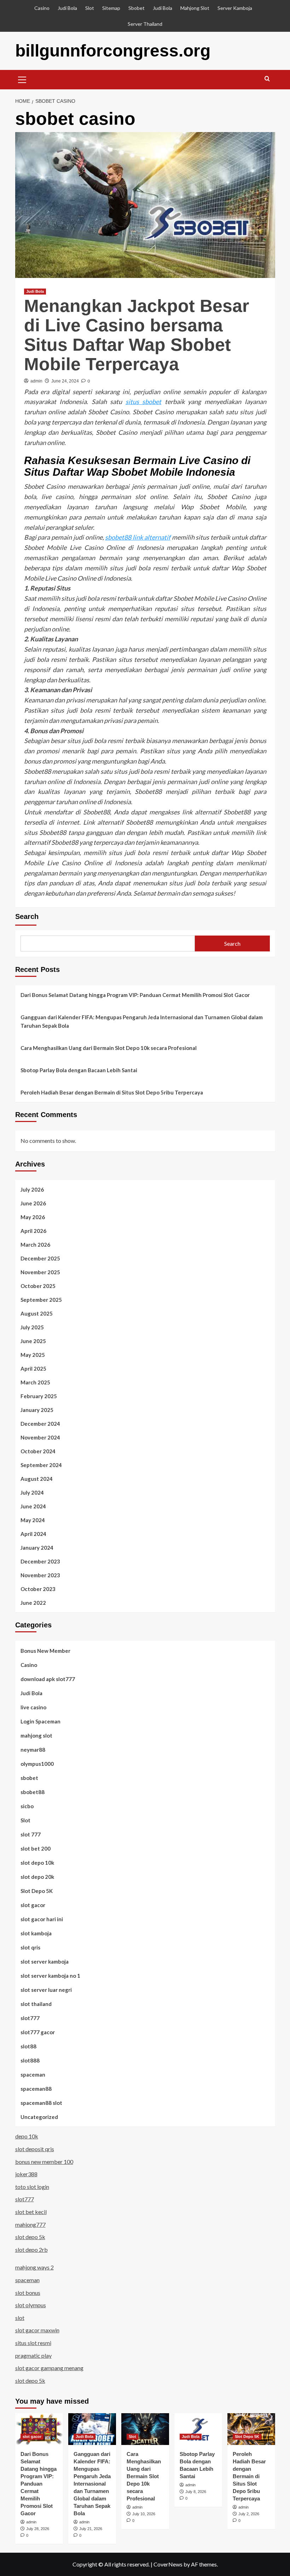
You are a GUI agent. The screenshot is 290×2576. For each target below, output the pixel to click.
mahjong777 (30, 2224)
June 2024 (33, 1506)
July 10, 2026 (144, 2514)
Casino (42, 8)
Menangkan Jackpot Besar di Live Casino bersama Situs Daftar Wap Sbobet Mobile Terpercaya (137, 335)
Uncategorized (39, 2117)
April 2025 (33, 1369)
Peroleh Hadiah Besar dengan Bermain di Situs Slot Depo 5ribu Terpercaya (112, 1092)
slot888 (30, 2060)
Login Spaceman (40, 1721)
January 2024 (37, 1548)
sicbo (27, 1806)
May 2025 (33, 1355)
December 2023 (40, 1561)
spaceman (33, 2075)
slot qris (30, 1947)
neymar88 (33, 1750)
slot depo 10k (37, 1863)
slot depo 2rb (31, 2249)
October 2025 (38, 1286)
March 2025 (35, 1382)
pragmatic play (33, 2355)
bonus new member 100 (44, 2162)
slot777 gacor (38, 2032)
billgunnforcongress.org (113, 51)
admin (36, 381)
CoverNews (168, 2564)
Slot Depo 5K (37, 1891)
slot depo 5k (30, 2237)
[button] (22, 79)
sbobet (29, 1778)
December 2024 (40, 1424)
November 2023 (40, 1575)
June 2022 (33, 1603)
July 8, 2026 (196, 2492)
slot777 (30, 2018)
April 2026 (33, 1231)
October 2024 (38, 1451)
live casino (33, 1707)
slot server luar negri (46, 1990)
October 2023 (38, 1589)
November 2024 (40, 1437)
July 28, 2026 (38, 2529)
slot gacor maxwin (37, 2330)
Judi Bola (67, 8)
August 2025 (37, 1313)
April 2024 (33, 1534)
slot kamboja (36, 1933)
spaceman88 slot (41, 2103)
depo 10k (27, 2136)
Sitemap (111, 8)
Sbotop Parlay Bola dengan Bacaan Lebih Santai (79, 1070)
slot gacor (33, 1905)
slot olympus (31, 2305)
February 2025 (39, 1396)
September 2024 (41, 1465)
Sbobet (137, 8)
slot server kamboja (45, 1961)
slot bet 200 (36, 1848)
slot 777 (31, 1834)
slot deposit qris (35, 2149)
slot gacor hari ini (42, 1919)
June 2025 (33, 1341)
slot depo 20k (37, 1877)
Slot (90, 8)
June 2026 (33, 1203)
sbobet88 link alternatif (138, 537)
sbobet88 (33, 1792)
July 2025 (32, 1327)
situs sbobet (144, 402)
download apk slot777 (48, 1679)
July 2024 (32, 1492)
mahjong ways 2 (34, 2267)
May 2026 (33, 1217)
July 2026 (32, 1189)
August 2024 (37, 1479)
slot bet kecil (31, 2212)
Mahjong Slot (195, 8)
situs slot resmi (33, 2343)
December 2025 (40, 1258)
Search (27, 916)
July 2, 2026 (249, 2514)
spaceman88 (36, 2089)
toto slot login (32, 2187)
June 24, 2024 (65, 381)
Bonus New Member (45, 1651)
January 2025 (37, 1410)
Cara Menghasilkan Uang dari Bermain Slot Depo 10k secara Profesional (109, 1048)
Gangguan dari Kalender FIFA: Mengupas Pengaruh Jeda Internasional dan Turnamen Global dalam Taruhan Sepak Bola (142, 1021)
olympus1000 (37, 1764)
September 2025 (41, 1300)
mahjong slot (36, 1735)
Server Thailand (145, 24)
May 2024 (33, 1520)
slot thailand (36, 2004)
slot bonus (28, 2293)
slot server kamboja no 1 (50, 1976)
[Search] (267, 79)
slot (20, 2318)
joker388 (26, 2174)
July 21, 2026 (91, 2529)
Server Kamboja (235, 8)
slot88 (28, 2046)
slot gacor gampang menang (49, 2368)
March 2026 (35, 1245)
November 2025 (40, 1272)
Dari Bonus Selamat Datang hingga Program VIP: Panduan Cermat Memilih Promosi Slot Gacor (135, 995)
